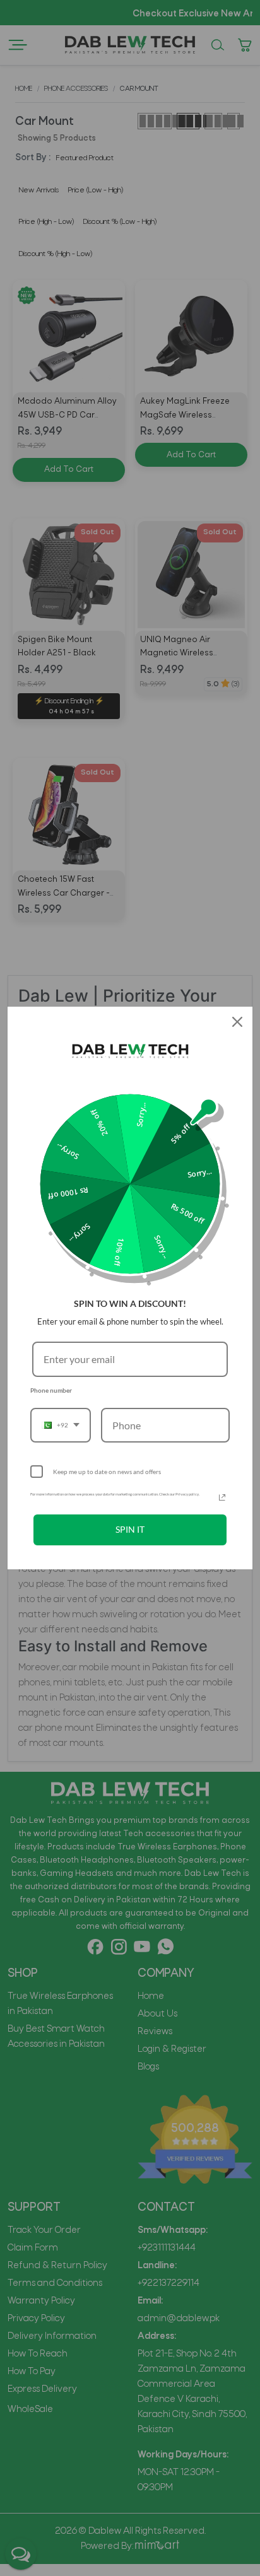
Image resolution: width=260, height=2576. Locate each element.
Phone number (51, 1390)
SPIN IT (130, 1529)
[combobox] (61, 1425)
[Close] (237, 1022)
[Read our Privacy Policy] (222, 1497)
